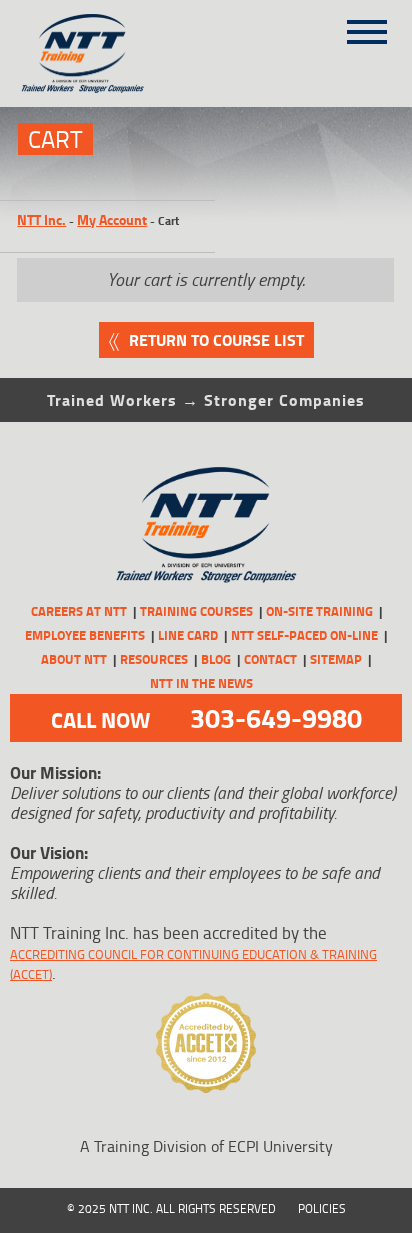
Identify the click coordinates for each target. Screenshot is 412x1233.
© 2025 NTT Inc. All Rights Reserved (171, 1208)
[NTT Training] (106, 53)
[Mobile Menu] (367, 25)
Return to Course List (216, 340)
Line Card (188, 635)
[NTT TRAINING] (205, 525)
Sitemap (336, 659)
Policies (322, 1208)
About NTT (74, 659)
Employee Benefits (85, 635)
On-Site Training (319, 611)
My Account (112, 219)
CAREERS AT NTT (79, 611)
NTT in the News (201, 683)
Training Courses (196, 611)
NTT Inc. (41, 219)
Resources (154, 659)
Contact (270, 659)
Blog (216, 659)
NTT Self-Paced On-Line (304, 635)
